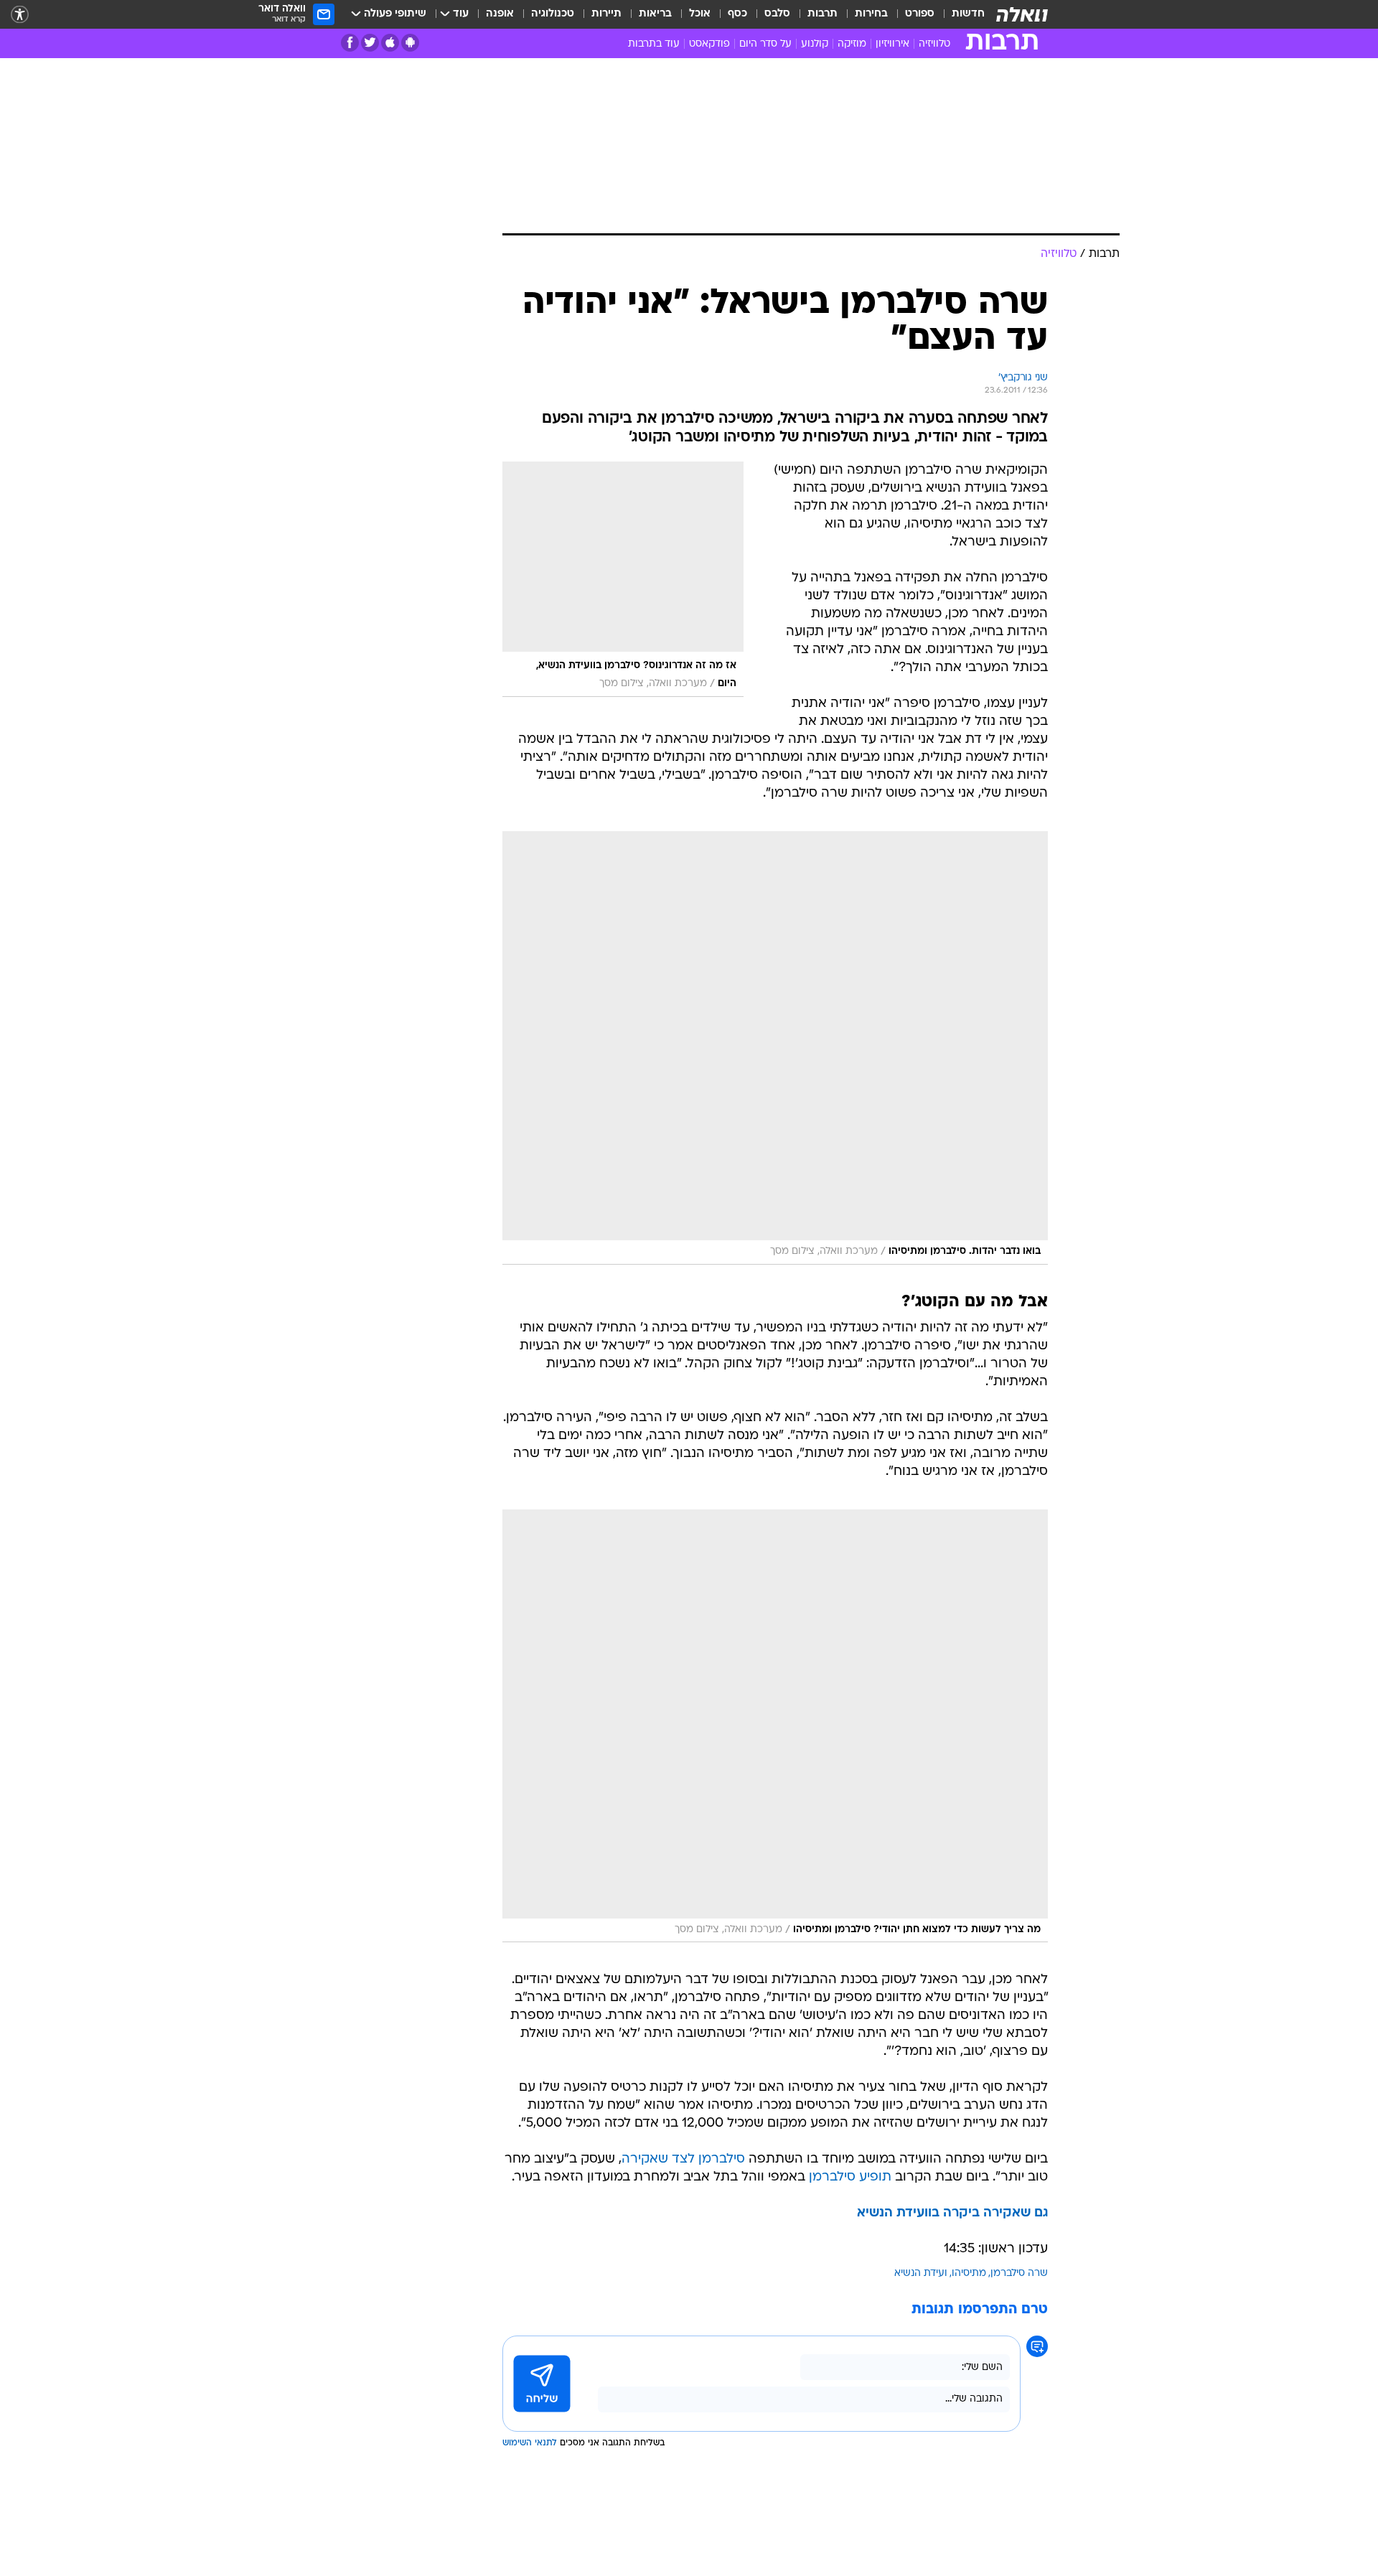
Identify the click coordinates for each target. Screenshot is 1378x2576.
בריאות (655, 14)
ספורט (920, 14)
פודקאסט (709, 44)
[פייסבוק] (350, 43)
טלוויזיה (934, 44)
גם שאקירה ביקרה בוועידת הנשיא (952, 2213)
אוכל (700, 14)
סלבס (777, 14)
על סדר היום (765, 44)
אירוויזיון (892, 44)
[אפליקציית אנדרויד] (410, 43)
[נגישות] (20, 15)
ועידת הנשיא (921, 2273)
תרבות (822, 14)
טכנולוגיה (553, 14)
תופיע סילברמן (850, 2177)
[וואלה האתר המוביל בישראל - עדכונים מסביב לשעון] (1022, 14)
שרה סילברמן (1019, 2273)
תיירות (606, 14)
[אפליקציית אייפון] (390, 43)
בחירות (871, 14)
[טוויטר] (370, 43)
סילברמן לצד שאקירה (683, 2159)
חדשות (968, 14)
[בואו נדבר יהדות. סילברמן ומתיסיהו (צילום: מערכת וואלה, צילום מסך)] (775, 1048)
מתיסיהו (969, 2273)
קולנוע (815, 44)
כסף (737, 14)
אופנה (500, 14)
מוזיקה (852, 44)
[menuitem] (960, 14)
